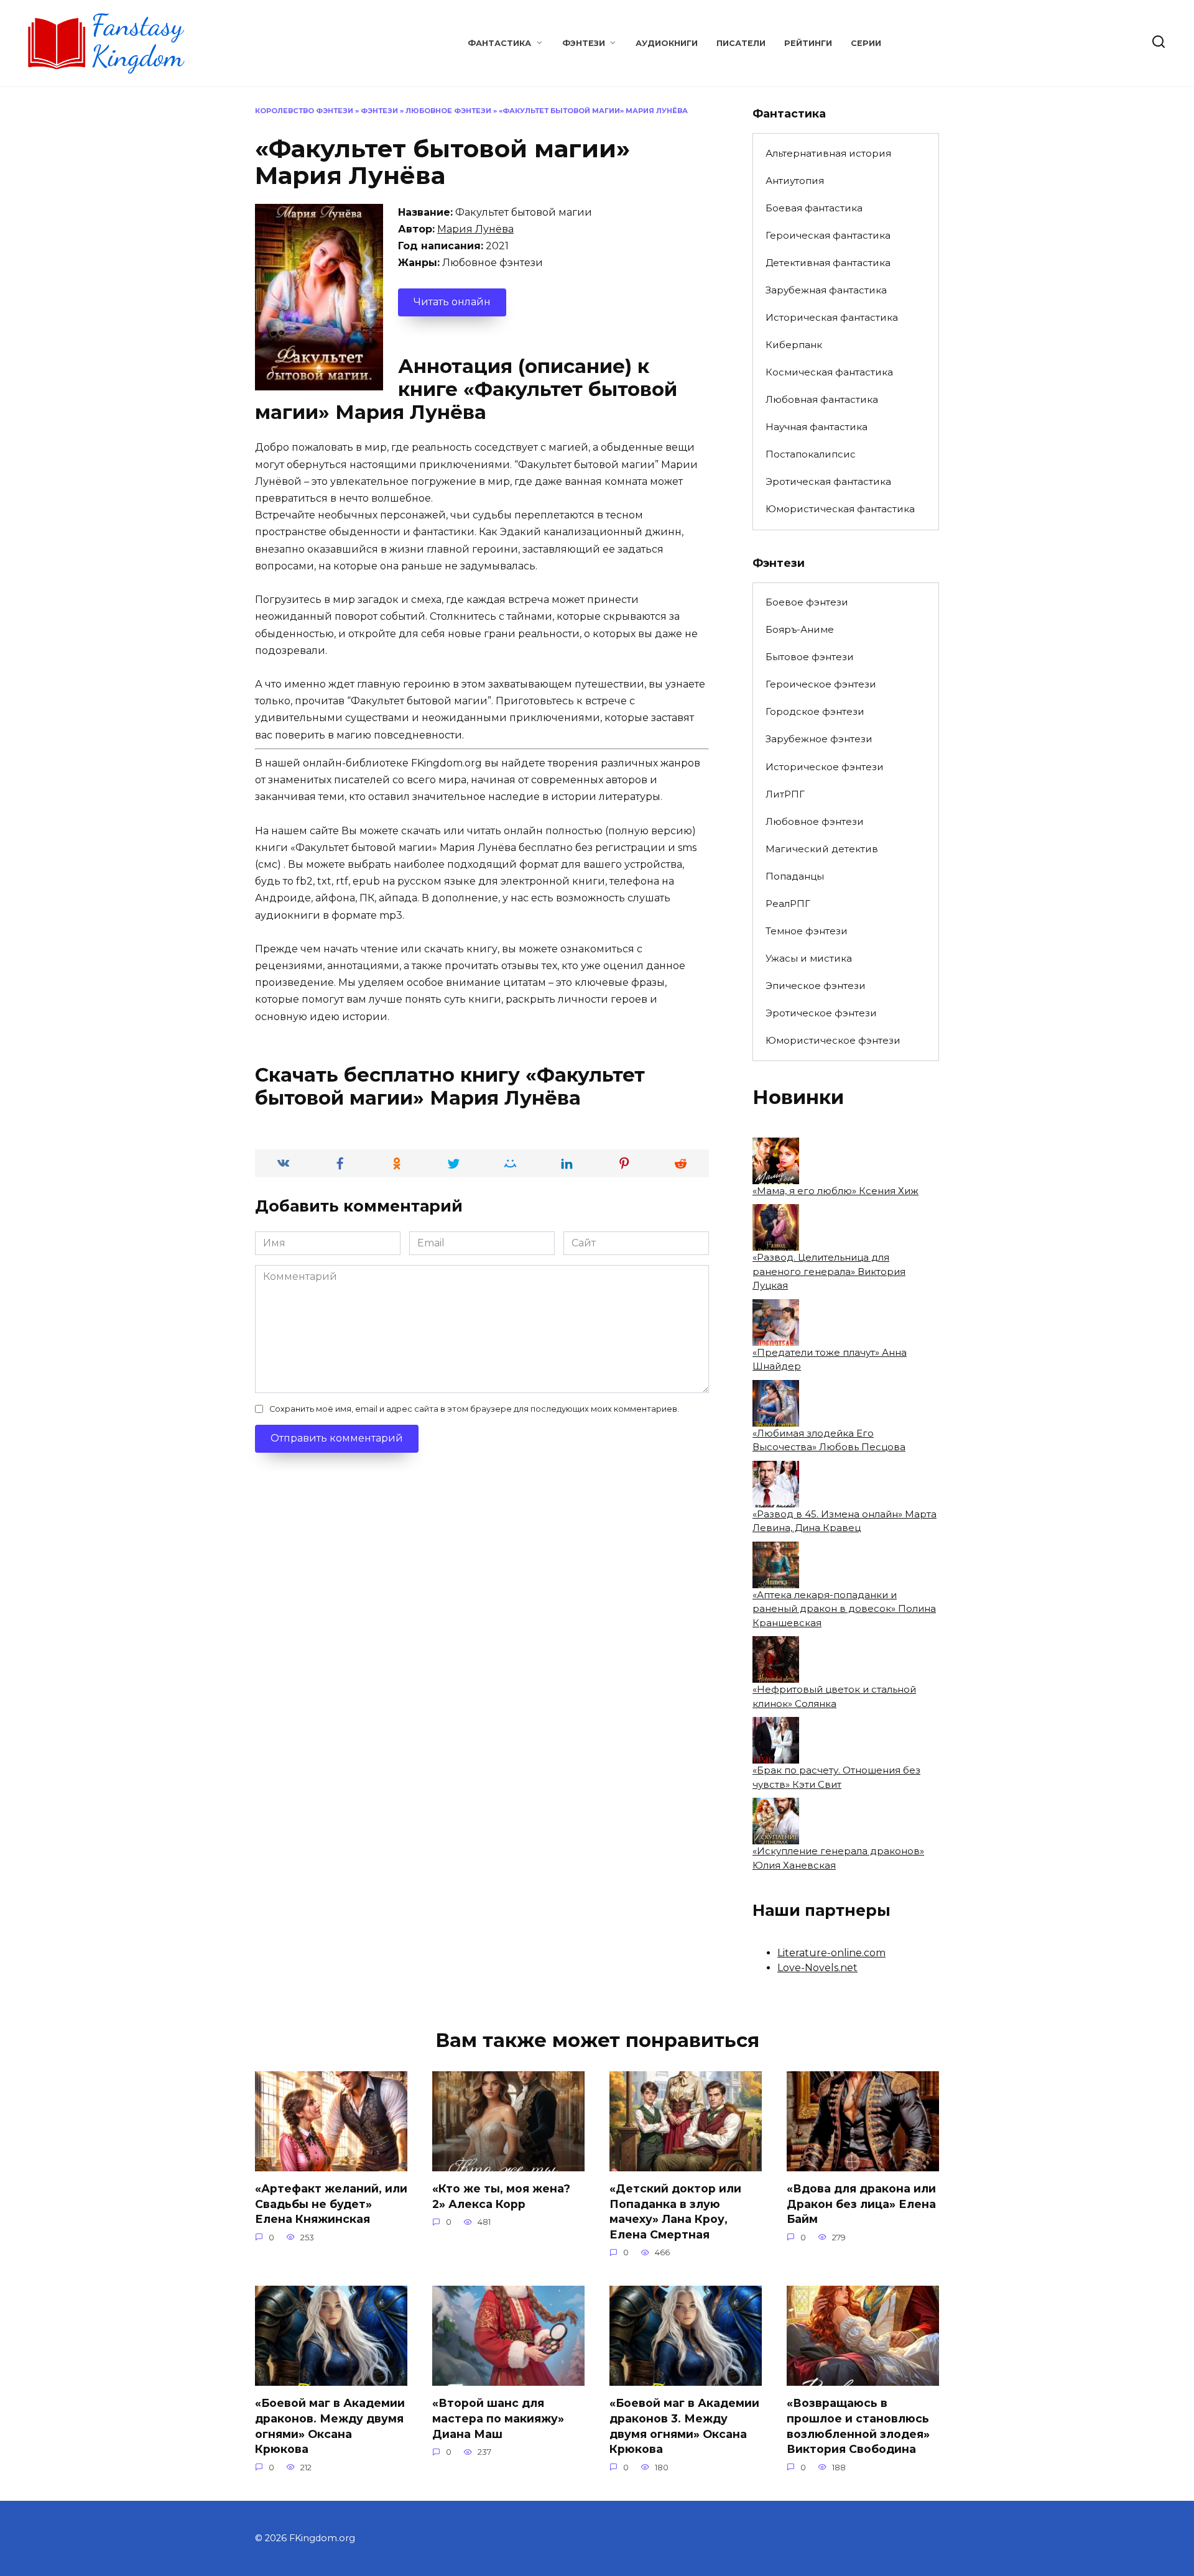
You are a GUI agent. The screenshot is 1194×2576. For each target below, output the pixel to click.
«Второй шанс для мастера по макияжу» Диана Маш (498, 2418)
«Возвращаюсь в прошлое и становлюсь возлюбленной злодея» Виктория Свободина (858, 2426)
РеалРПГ (788, 904)
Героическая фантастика (828, 235)
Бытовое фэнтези (810, 657)
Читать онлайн (452, 302)
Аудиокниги (667, 43)
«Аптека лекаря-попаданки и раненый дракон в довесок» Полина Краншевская (844, 1609)
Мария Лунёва (475, 229)
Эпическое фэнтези (816, 986)
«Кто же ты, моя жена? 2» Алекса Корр (501, 2196)
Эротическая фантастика (828, 481)
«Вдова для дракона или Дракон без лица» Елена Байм (861, 2204)
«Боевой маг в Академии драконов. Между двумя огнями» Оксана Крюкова (330, 2426)
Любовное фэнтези (448, 111)
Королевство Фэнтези (304, 111)
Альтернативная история (828, 153)
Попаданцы (795, 876)
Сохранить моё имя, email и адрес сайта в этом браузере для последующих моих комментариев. (474, 1409)
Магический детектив (822, 849)
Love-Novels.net (817, 1968)
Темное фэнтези (807, 931)
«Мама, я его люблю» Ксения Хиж (835, 1191)
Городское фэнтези (815, 711)
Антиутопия (795, 181)
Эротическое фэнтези (821, 1013)
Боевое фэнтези (807, 602)
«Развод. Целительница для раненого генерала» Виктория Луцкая (829, 1271)
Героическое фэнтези (821, 684)
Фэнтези (584, 43)
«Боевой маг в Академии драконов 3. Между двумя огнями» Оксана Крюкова (684, 2426)
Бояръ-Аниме (800, 629)
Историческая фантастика (832, 317)
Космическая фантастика (829, 372)
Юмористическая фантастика (840, 509)
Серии (866, 43)
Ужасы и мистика (809, 958)
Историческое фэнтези (825, 767)
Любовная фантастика (822, 399)
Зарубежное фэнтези (819, 739)
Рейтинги (808, 43)
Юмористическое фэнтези (833, 1040)
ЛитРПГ (785, 794)
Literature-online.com (831, 1953)
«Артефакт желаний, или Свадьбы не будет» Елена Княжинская (331, 2204)
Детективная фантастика (828, 263)
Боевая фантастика (814, 208)
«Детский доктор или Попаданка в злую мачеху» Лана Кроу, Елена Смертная (675, 2211)
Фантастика (499, 43)
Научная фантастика (817, 427)
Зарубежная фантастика (826, 290)
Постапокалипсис (811, 454)
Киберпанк (794, 345)
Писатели (741, 43)
